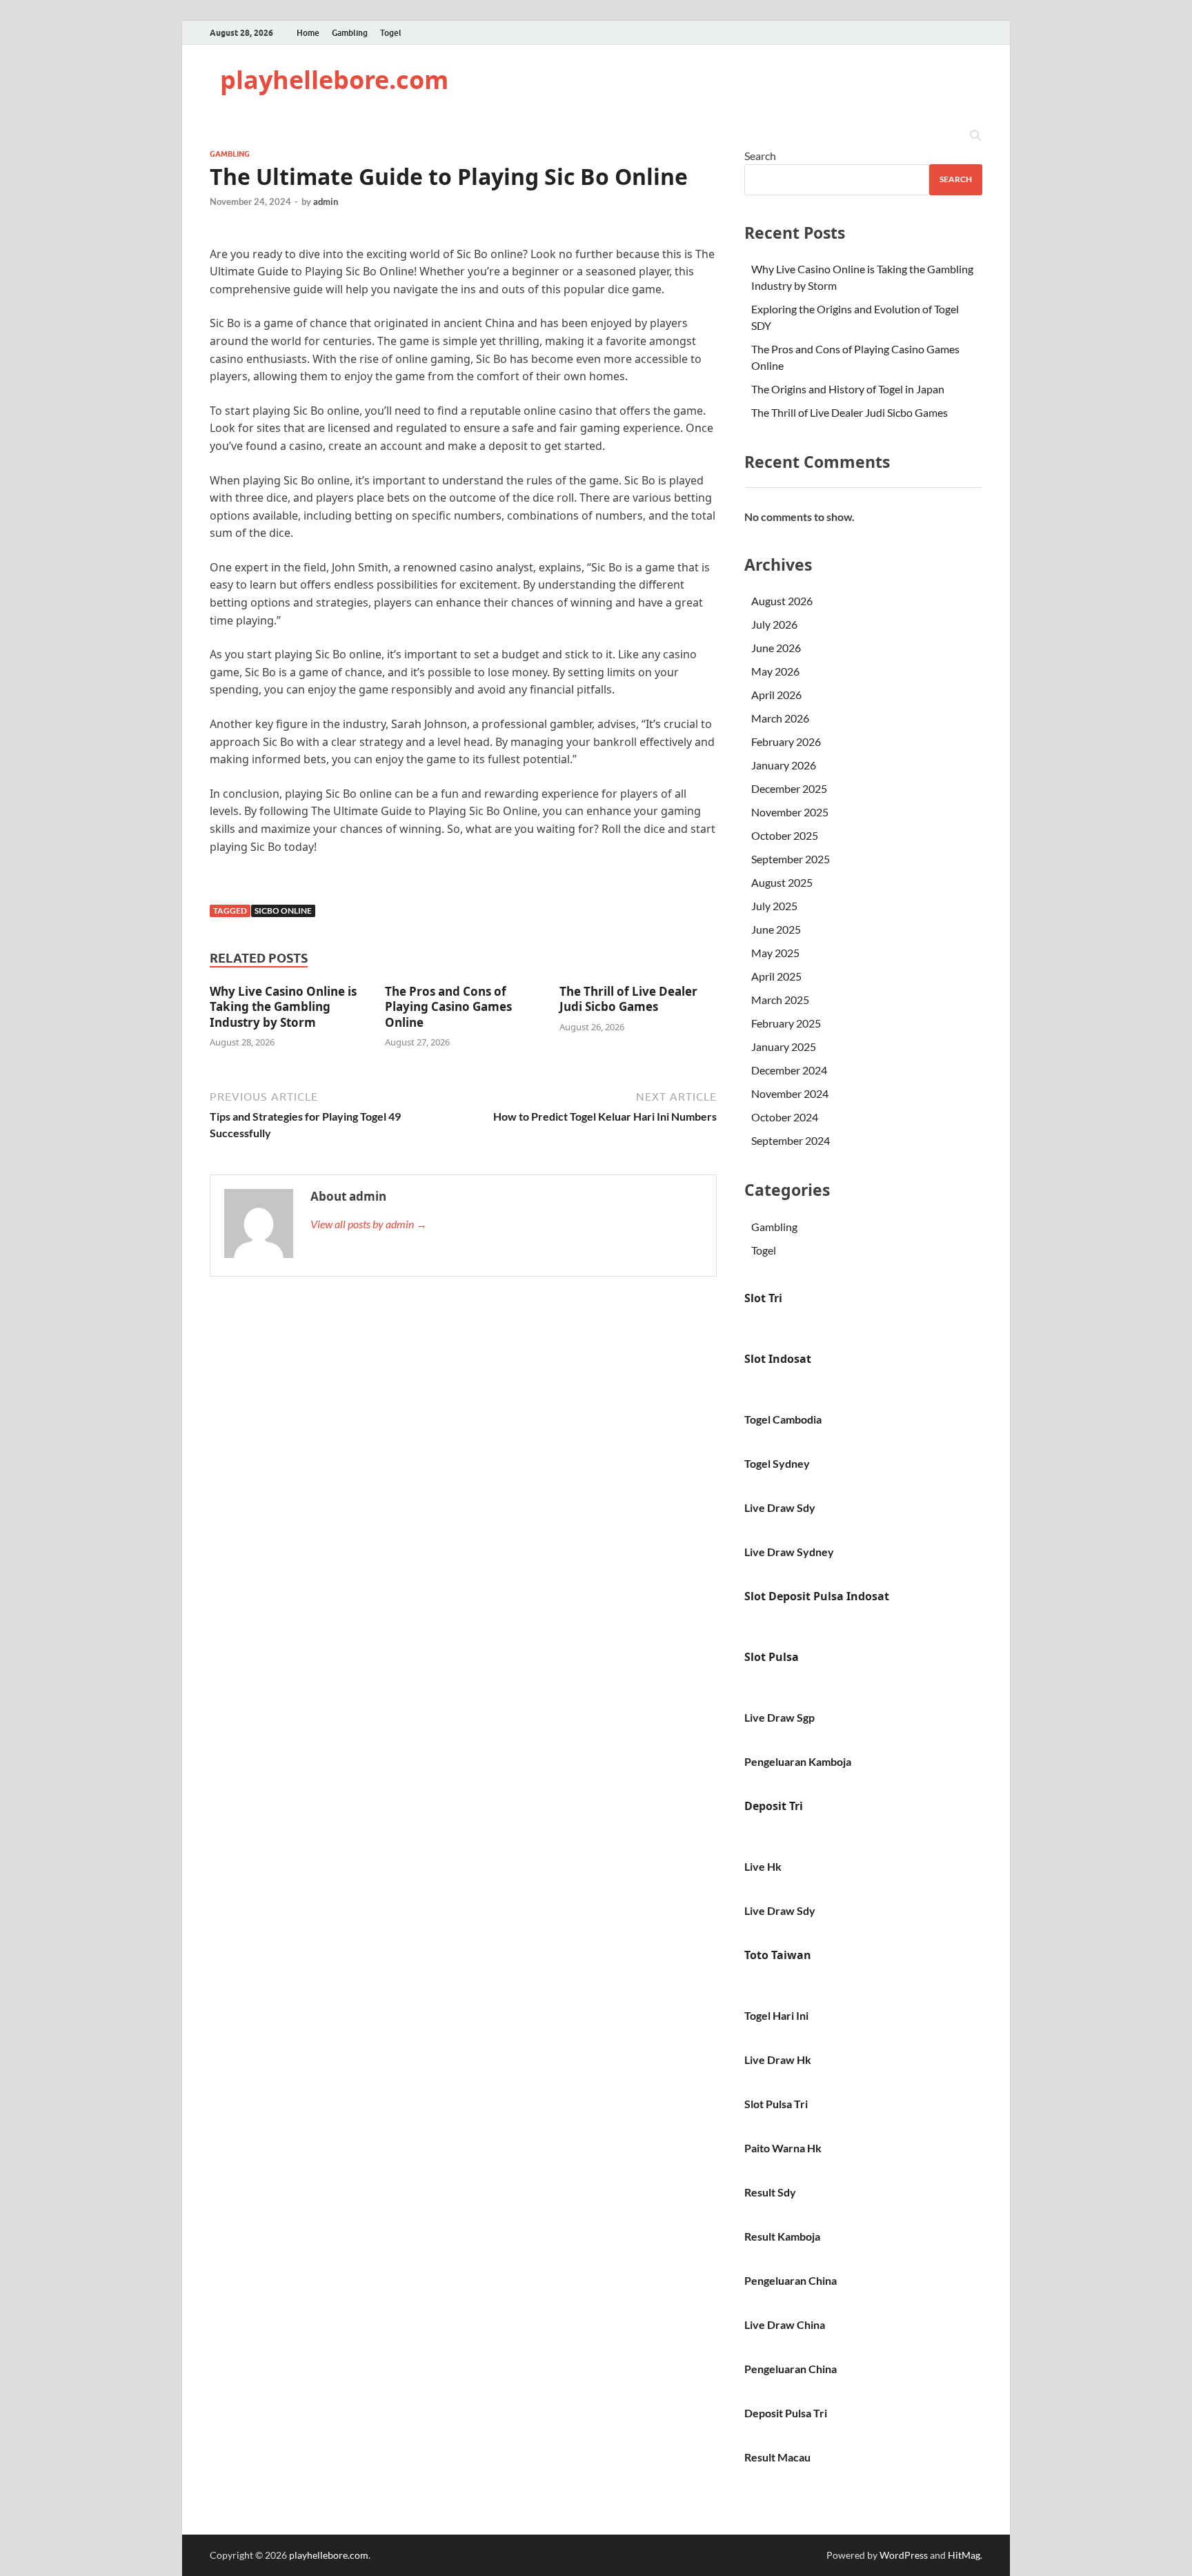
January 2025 (784, 1046)
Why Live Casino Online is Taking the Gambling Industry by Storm (283, 1006)
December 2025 (789, 788)
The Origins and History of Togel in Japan (848, 389)
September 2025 (791, 859)
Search (760, 156)
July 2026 (774, 624)
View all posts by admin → (369, 1224)
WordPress (904, 2555)
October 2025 (785, 835)
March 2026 (780, 718)
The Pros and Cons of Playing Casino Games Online (448, 1006)
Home (308, 33)
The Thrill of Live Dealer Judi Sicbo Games (628, 999)
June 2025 (776, 929)
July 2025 (774, 906)
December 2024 (789, 1070)
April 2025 (776, 976)
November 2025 (790, 812)
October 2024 (785, 1117)
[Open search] (975, 136)
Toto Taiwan (778, 1955)
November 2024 (790, 1093)
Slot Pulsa (772, 1657)
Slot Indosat (778, 1359)
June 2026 (776, 648)
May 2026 (775, 671)
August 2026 (782, 601)
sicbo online (283, 911)
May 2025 (775, 953)
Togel (391, 33)
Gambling (350, 33)
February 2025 (786, 1023)
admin (326, 201)
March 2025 (780, 1000)
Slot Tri (763, 1298)
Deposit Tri (774, 1806)
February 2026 (786, 741)
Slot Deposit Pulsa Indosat (817, 1596)
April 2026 (776, 695)
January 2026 (784, 765)
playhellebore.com (334, 80)
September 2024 (791, 1140)
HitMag (964, 2555)
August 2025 (782, 882)
